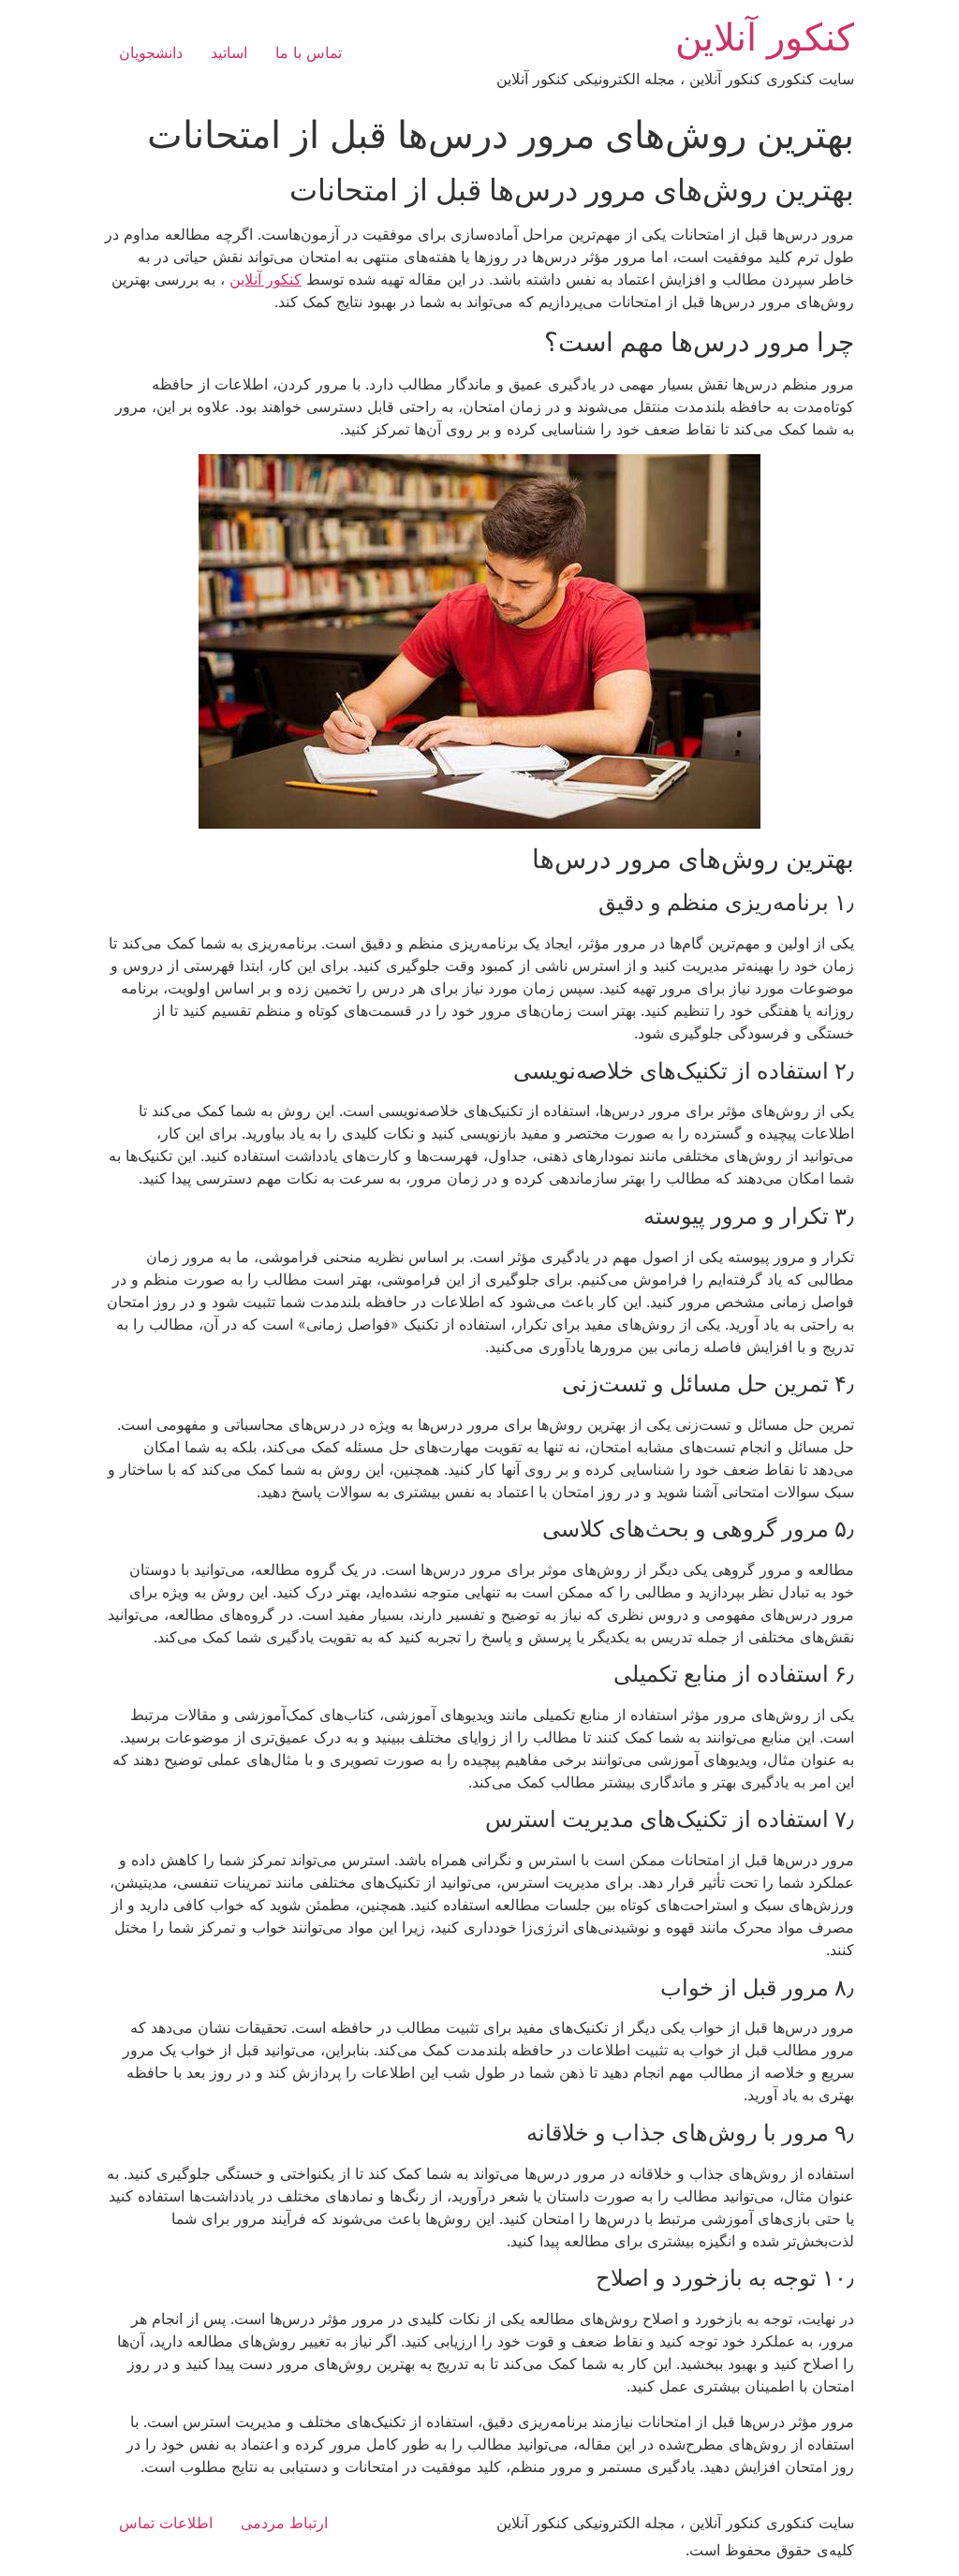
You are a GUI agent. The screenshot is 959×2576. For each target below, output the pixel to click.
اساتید (229, 52)
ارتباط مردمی (284, 2523)
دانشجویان (151, 52)
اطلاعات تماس (166, 2523)
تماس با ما (309, 52)
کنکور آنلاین (765, 37)
